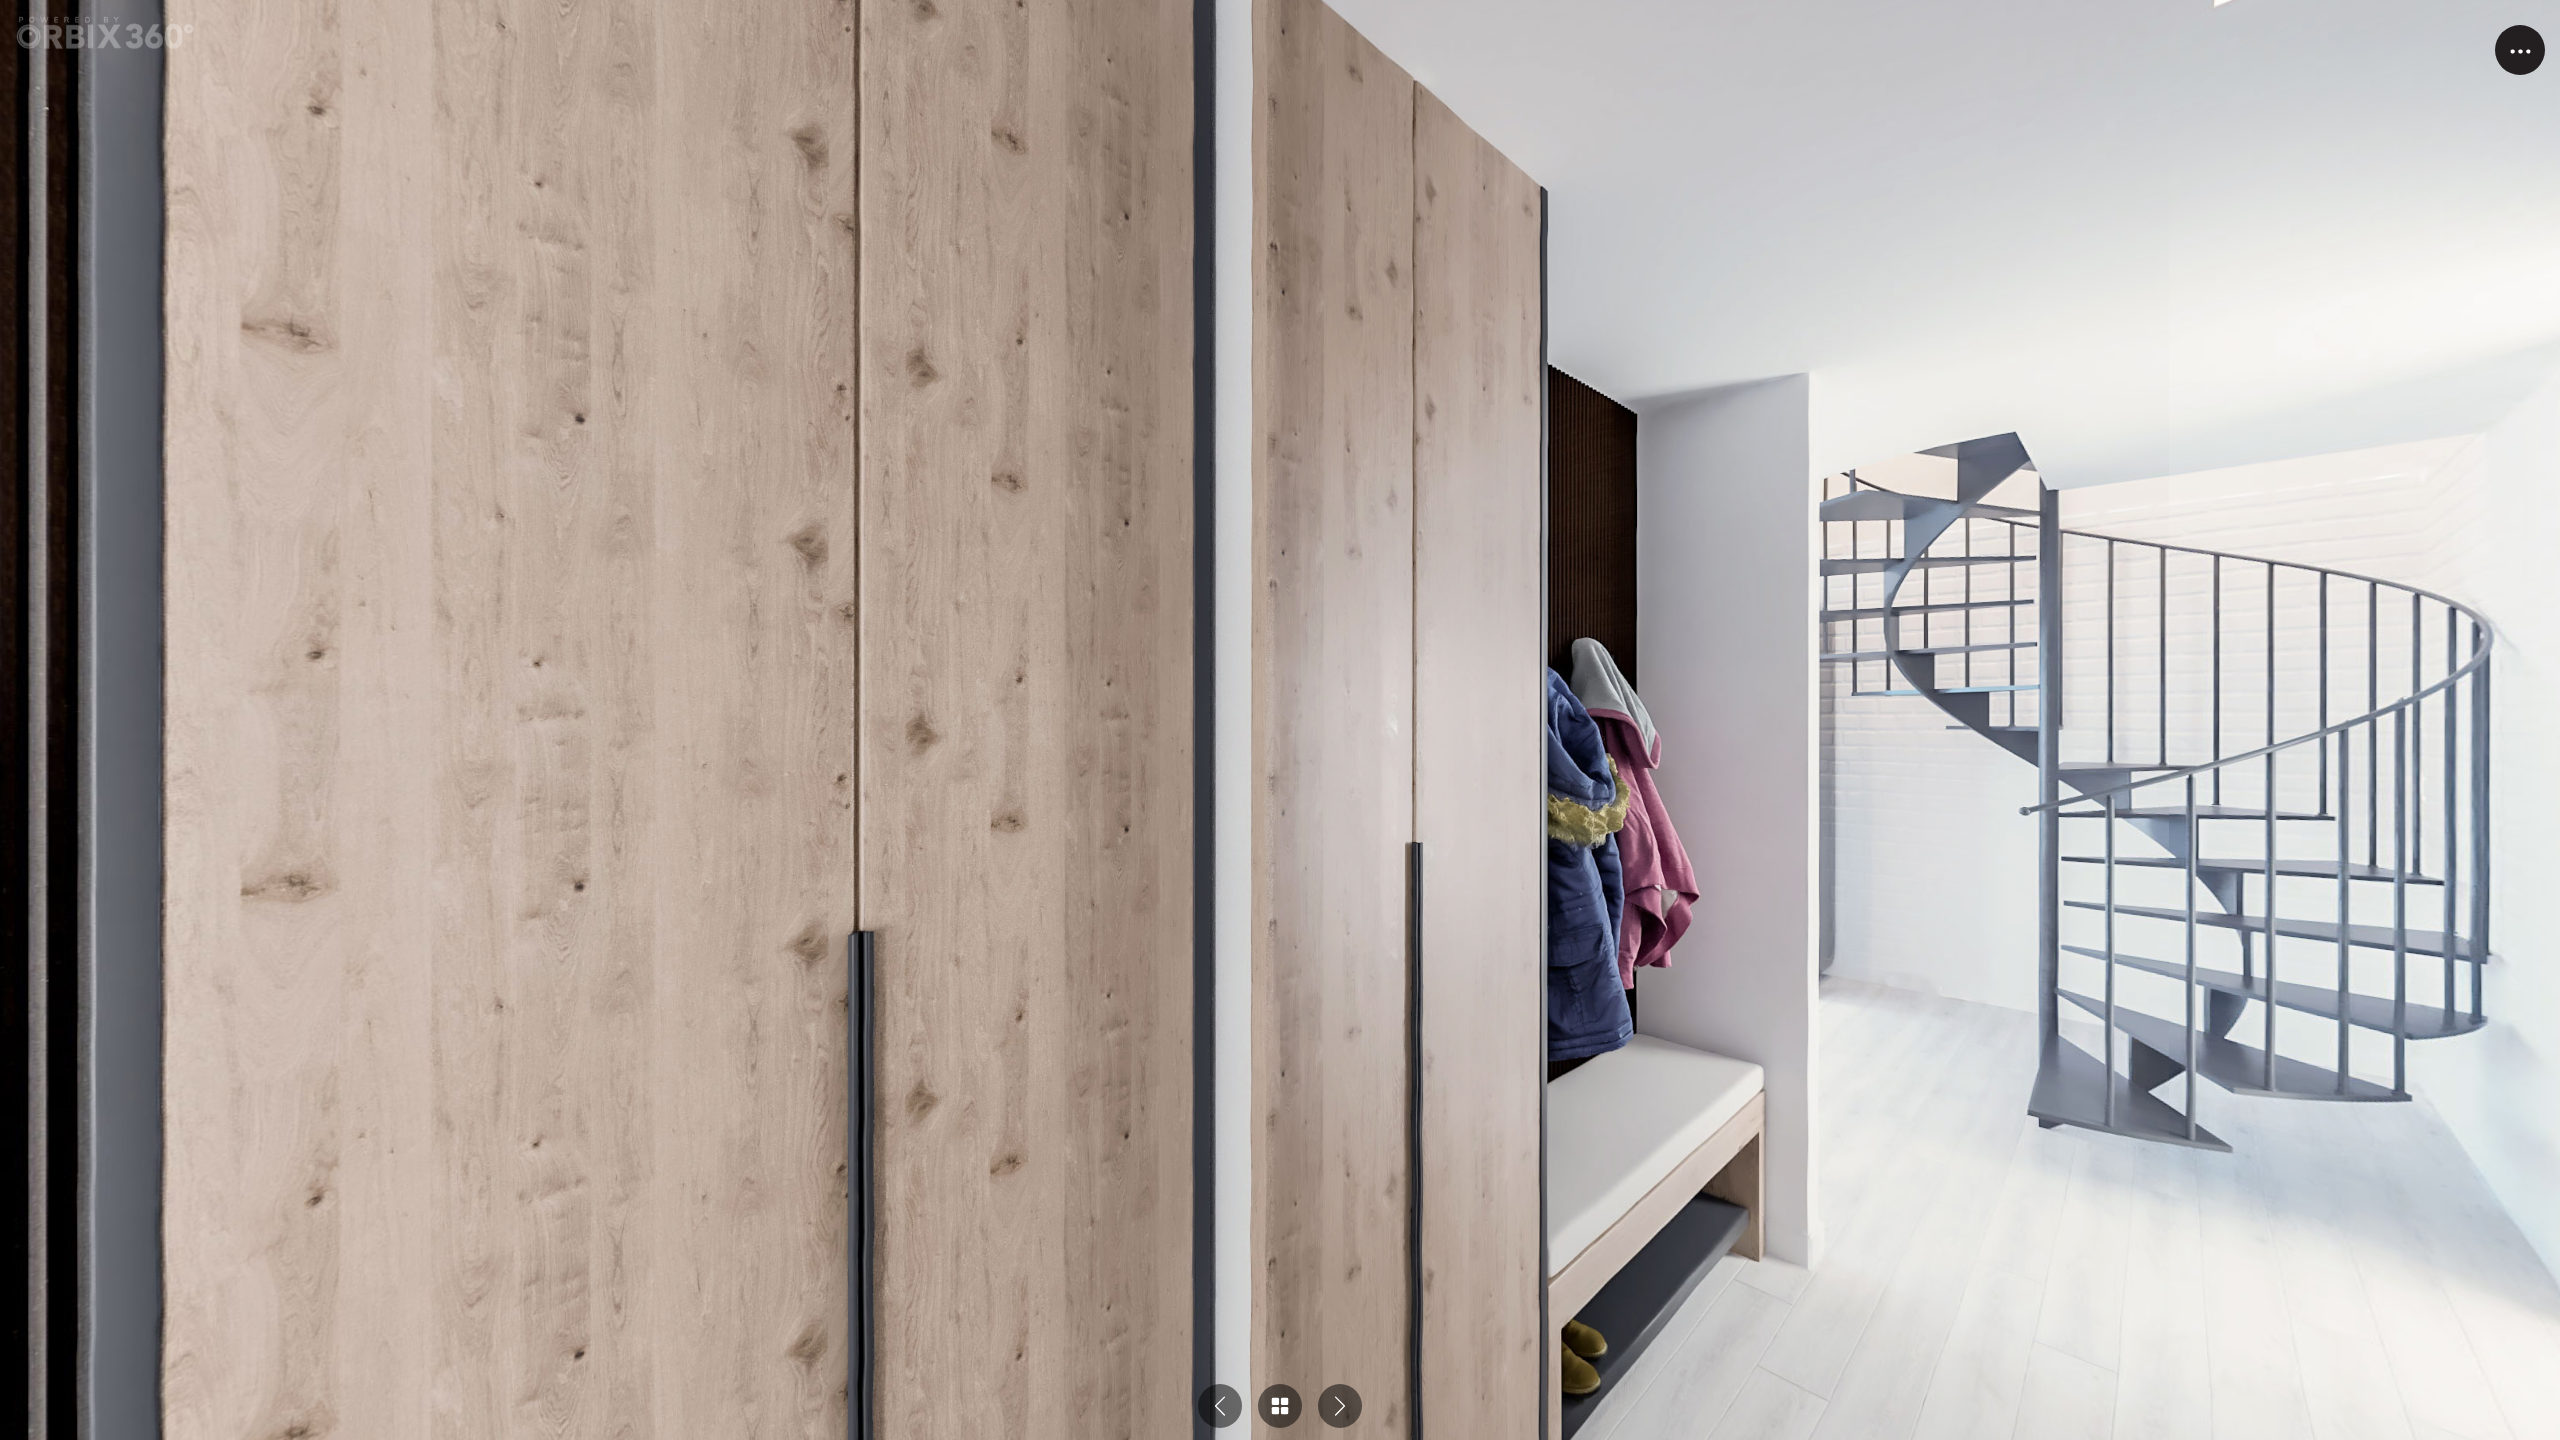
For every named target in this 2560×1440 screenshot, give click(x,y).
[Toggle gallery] (1280, 1406)
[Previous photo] (1220, 1406)
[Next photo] (1340, 1406)
